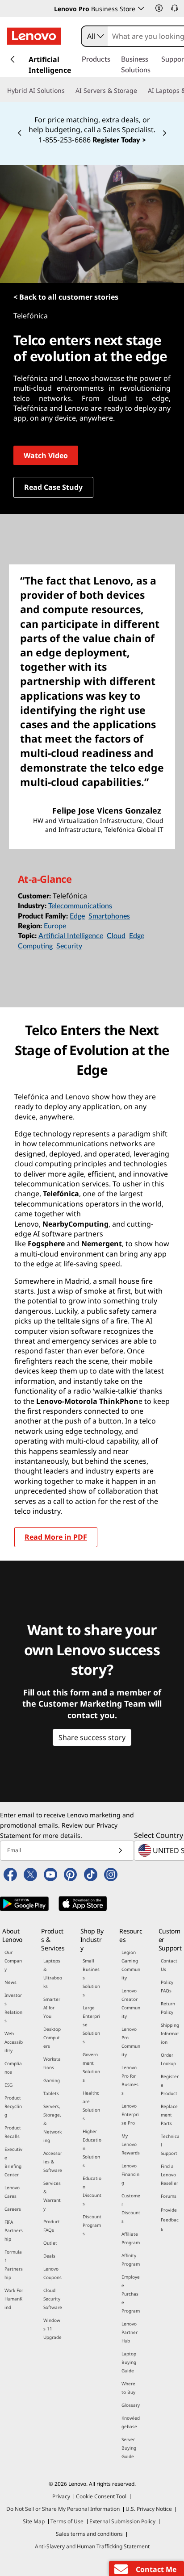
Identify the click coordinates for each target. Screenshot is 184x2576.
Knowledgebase (131, 2422)
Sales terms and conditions (89, 2534)
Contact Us (169, 1965)
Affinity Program (131, 2260)
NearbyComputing (75, 1224)
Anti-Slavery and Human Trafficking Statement (92, 2546)
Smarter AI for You (52, 2008)
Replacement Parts (169, 2115)
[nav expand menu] (13, 59)
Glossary (131, 2405)
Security (69, 946)
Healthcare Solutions (91, 2106)
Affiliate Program (131, 2238)
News (10, 1982)
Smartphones (109, 916)
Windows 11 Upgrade (52, 2329)
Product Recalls (13, 2132)
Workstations (52, 2063)
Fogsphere (46, 1244)
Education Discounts (92, 2191)
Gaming (52, 2080)
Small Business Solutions (91, 1978)
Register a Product (170, 2085)
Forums (169, 2196)
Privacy (61, 2496)
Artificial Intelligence (71, 936)
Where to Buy (128, 2388)
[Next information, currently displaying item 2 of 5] (164, 134)
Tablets (51, 2093)
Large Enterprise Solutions (91, 2025)
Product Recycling (13, 2106)
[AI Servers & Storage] (141, 91)
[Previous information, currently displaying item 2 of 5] (20, 134)
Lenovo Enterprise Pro (130, 2114)
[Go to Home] (34, 36)
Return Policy (168, 2008)
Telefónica (61, 1194)
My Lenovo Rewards (131, 2144)
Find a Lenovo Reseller (169, 2175)
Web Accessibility (14, 2042)
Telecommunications (80, 906)
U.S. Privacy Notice (149, 2509)
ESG (8, 2085)
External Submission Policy (122, 2521)
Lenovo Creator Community (131, 2003)
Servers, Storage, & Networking (52, 2123)
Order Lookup (168, 2059)
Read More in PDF (56, 1537)
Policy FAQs (167, 1986)
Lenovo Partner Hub (130, 2332)
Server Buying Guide (129, 2448)
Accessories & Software (53, 2162)
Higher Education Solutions (92, 2148)
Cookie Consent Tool (101, 2496)
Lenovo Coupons (52, 2273)
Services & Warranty (52, 2196)
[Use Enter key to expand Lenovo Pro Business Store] (141, 8)
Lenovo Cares (12, 2192)
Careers (13, 2209)
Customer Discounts (131, 2208)
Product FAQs (52, 2226)
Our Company (13, 1961)
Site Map (34, 2521)
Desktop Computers (52, 2037)
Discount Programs (92, 2225)
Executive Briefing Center (13, 2162)
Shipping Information (170, 2033)
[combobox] (95, 36)
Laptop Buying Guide (129, 2362)
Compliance (13, 2068)
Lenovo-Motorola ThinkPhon (87, 1401)
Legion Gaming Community (131, 1965)
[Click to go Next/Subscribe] (120, 1851)
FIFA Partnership (14, 2230)
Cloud (116, 936)
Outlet (50, 2243)
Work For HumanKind (14, 2299)
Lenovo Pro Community (131, 2042)
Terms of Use (67, 2521)
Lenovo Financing (130, 2174)
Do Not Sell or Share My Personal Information (63, 2509)
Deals (49, 2256)
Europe (55, 926)
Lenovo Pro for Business (130, 2080)
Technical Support (170, 2145)
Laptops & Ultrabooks (53, 1973)
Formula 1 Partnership (14, 2265)
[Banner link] (92, 123)
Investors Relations (13, 2008)
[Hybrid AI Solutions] (68, 91)
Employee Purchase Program (131, 2294)
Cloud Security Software (53, 2299)
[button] (159, 8)
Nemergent (102, 1244)
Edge (77, 916)
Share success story (92, 1737)
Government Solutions (91, 2067)
